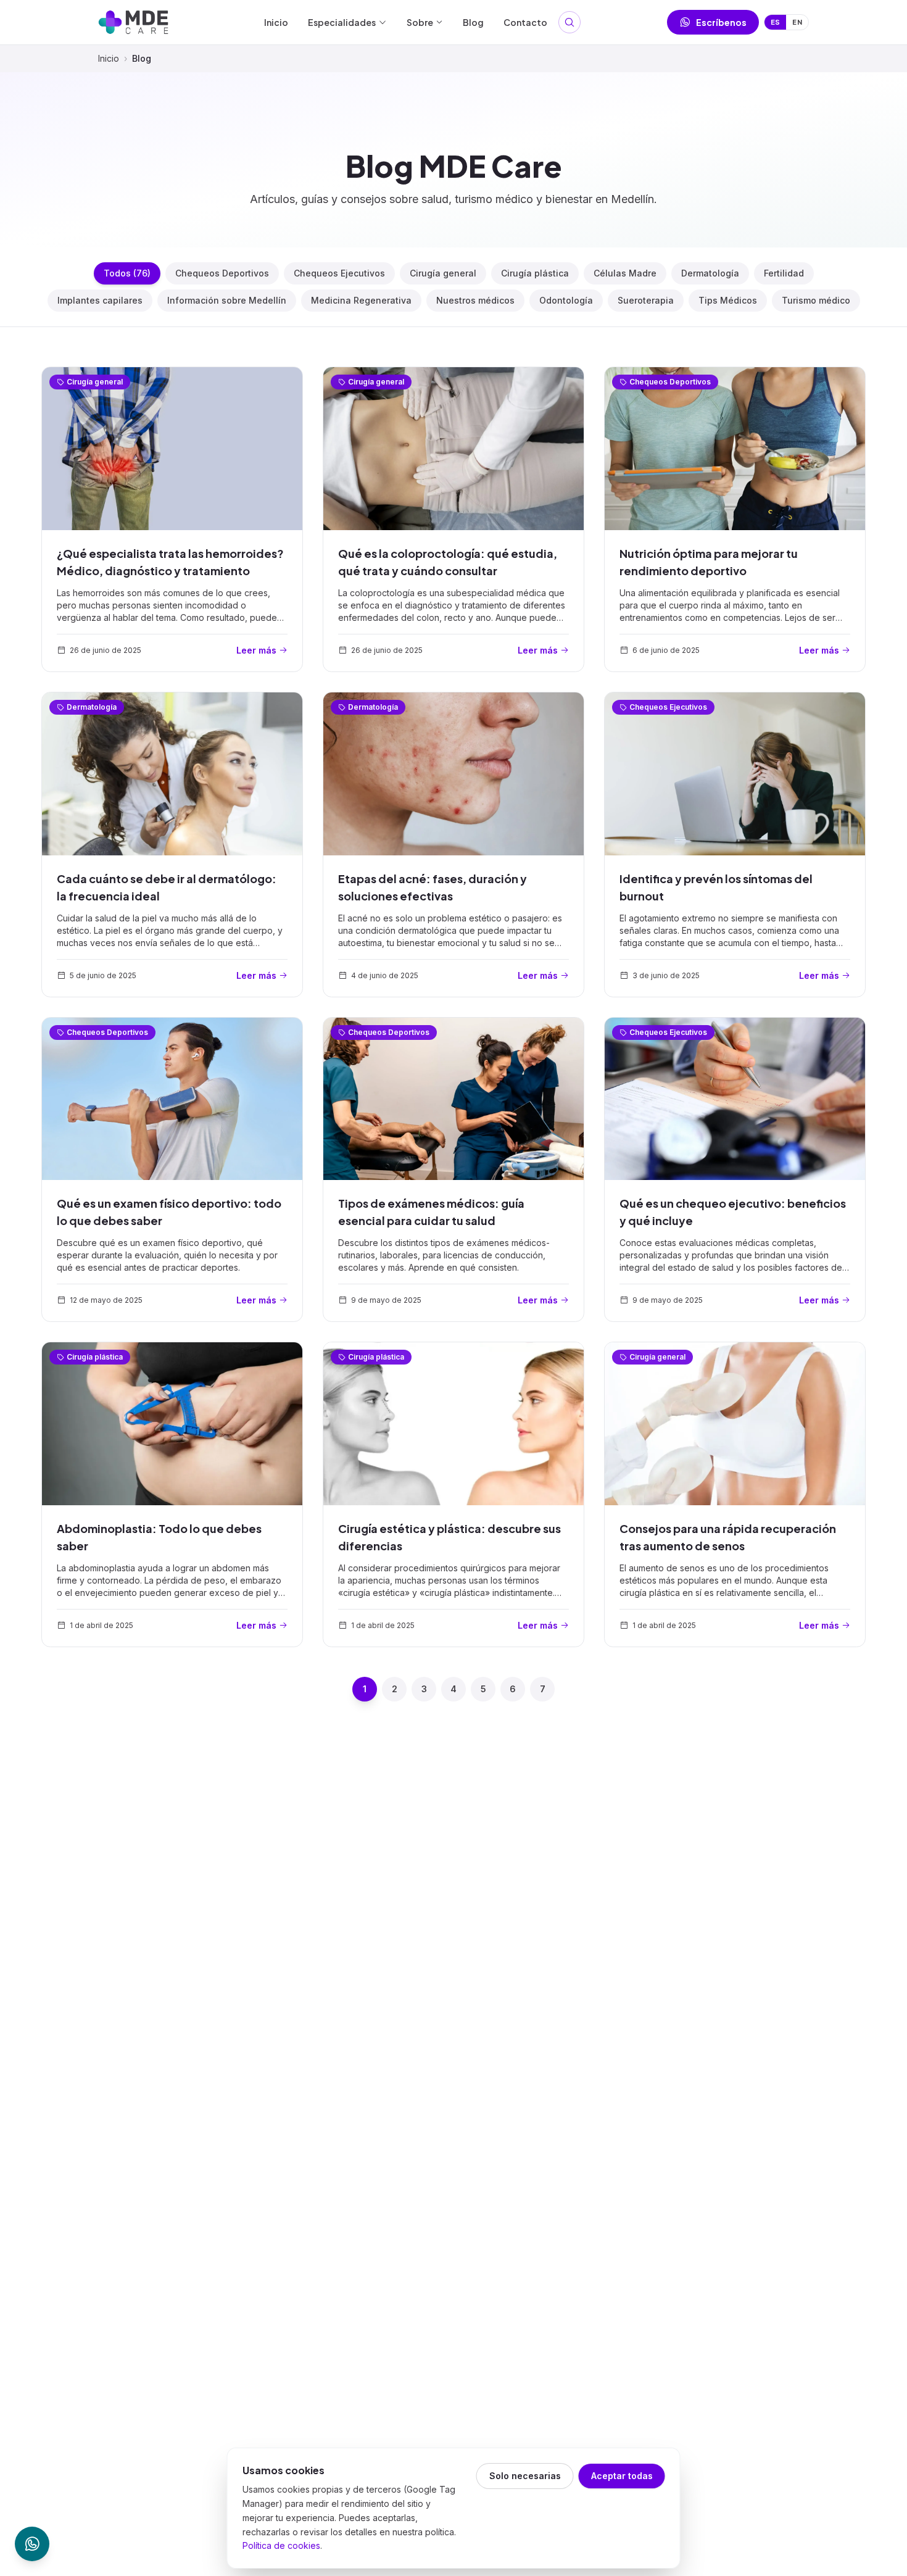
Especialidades (342, 22)
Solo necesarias (525, 2476)
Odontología (566, 300)
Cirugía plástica (535, 273)
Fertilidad (784, 273)
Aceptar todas (622, 2476)
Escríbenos (721, 22)
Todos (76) (127, 273)
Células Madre (625, 273)
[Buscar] (569, 22)
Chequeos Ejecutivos (339, 273)
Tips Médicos (728, 300)
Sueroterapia (646, 300)
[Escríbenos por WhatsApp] (32, 2544)
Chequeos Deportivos (222, 273)
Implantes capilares (100, 300)
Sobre (420, 22)
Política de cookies (281, 2545)
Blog (473, 22)
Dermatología (710, 273)
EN (797, 22)
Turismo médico (816, 300)
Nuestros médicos (475, 300)
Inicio (276, 22)
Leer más (256, 650)
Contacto (525, 22)
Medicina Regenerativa (361, 300)
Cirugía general (443, 273)
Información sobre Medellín (227, 300)
